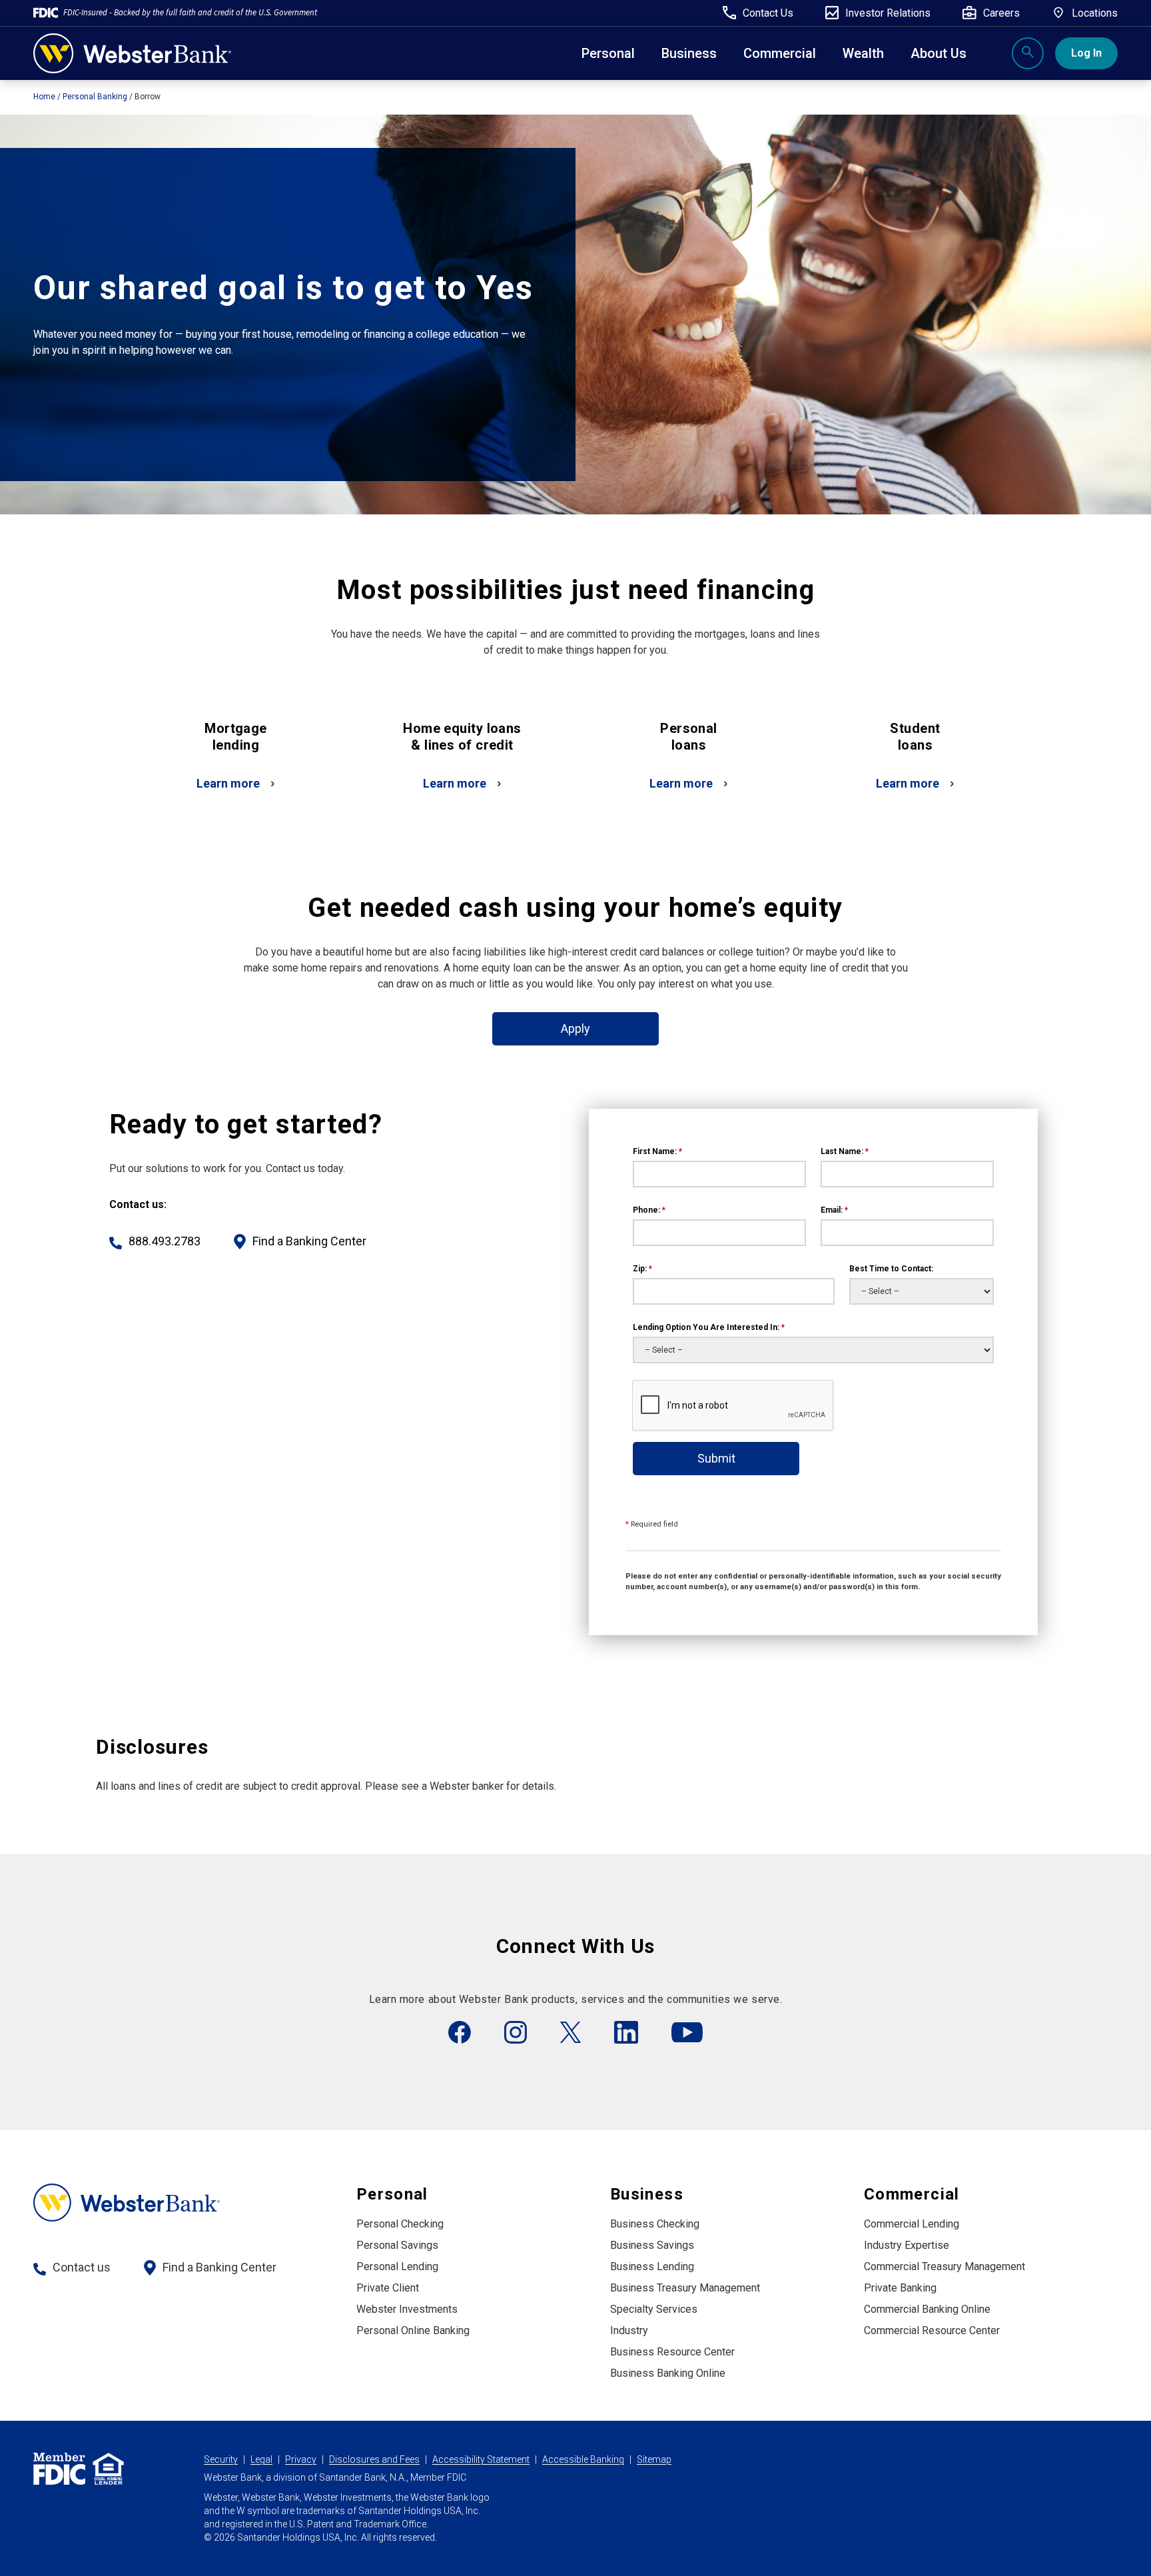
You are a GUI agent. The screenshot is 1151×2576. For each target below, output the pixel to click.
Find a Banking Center (309, 1241)
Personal (608, 53)
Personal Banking (95, 97)
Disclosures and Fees (374, 2459)
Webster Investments (407, 2309)
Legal (261, 2459)
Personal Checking (400, 2224)
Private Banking (900, 2288)
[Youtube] (687, 2032)
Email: (834, 1210)
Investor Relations (888, 13)
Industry (629, 2330)
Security (221, 2459)
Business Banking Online (668, 2373)
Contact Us (768, 13)
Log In (1086, 53)
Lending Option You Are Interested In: (709, 1327)
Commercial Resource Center (932, 2330)
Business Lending (652, 2266)
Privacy (301, 2459)
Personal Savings (397, 2245)
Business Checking (655, 2224)
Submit (716, 1458)
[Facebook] (460, 2032)
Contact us (82, 2267)
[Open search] (1028, 53)
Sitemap (654, 2459)
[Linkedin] (626, 2032)
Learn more (228, 783)
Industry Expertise (907, 2245)
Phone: (649, 1210)
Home (44, 97)
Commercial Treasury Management (945, 2266)
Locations (1095, 13)
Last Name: (845, 1151)
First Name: (657, 1151)
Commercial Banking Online (927, 2309)
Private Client (388, 2288)
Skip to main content (94, 16)
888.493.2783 (165, 1241)
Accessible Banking (583, 2459)
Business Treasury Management (685, 2288)
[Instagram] (516, 2032)
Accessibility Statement (481, 2459)
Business (689, 53)
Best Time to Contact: (891, 1269)
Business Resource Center (672, 2352)
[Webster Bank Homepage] (132, 53)
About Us (939, 53)
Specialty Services (654, 2309)
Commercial (912, 2194)
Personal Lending (397, 2266)
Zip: (642, 1269)
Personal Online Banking (413, 2330)
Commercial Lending (912, 2224)
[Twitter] (571, 2032)
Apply (575, 1028)
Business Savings (652, 2245)
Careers (1001, 13)
